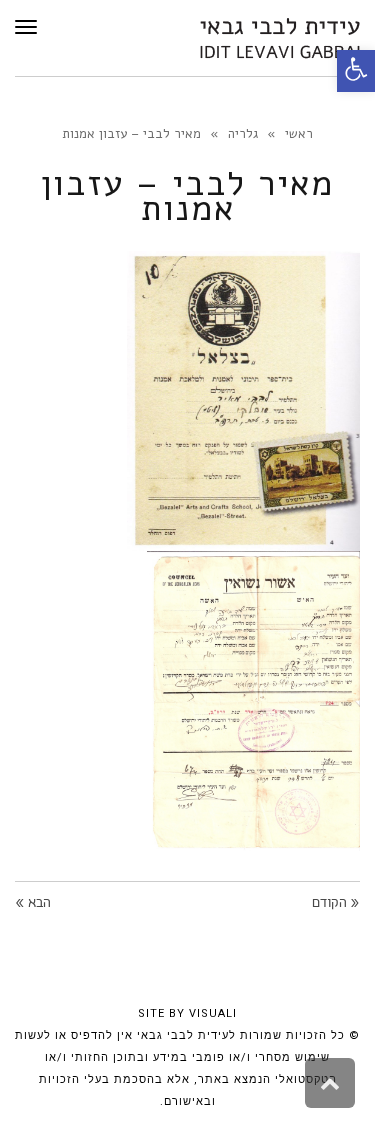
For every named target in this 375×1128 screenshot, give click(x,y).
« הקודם (336, 904)
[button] (356, 71)
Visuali (213, 1013)
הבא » (33, 904)
